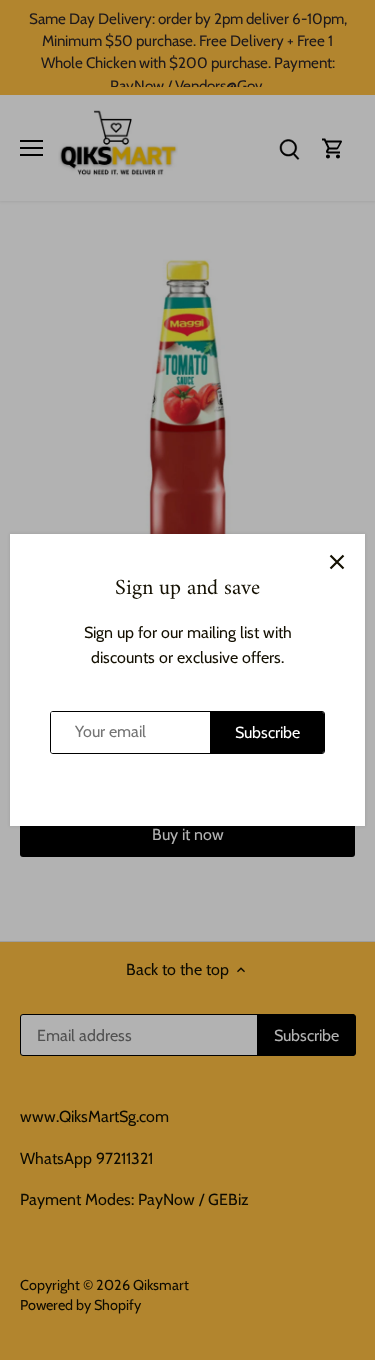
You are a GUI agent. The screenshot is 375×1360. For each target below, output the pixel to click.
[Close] (337, 562)
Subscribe (267, 732)
